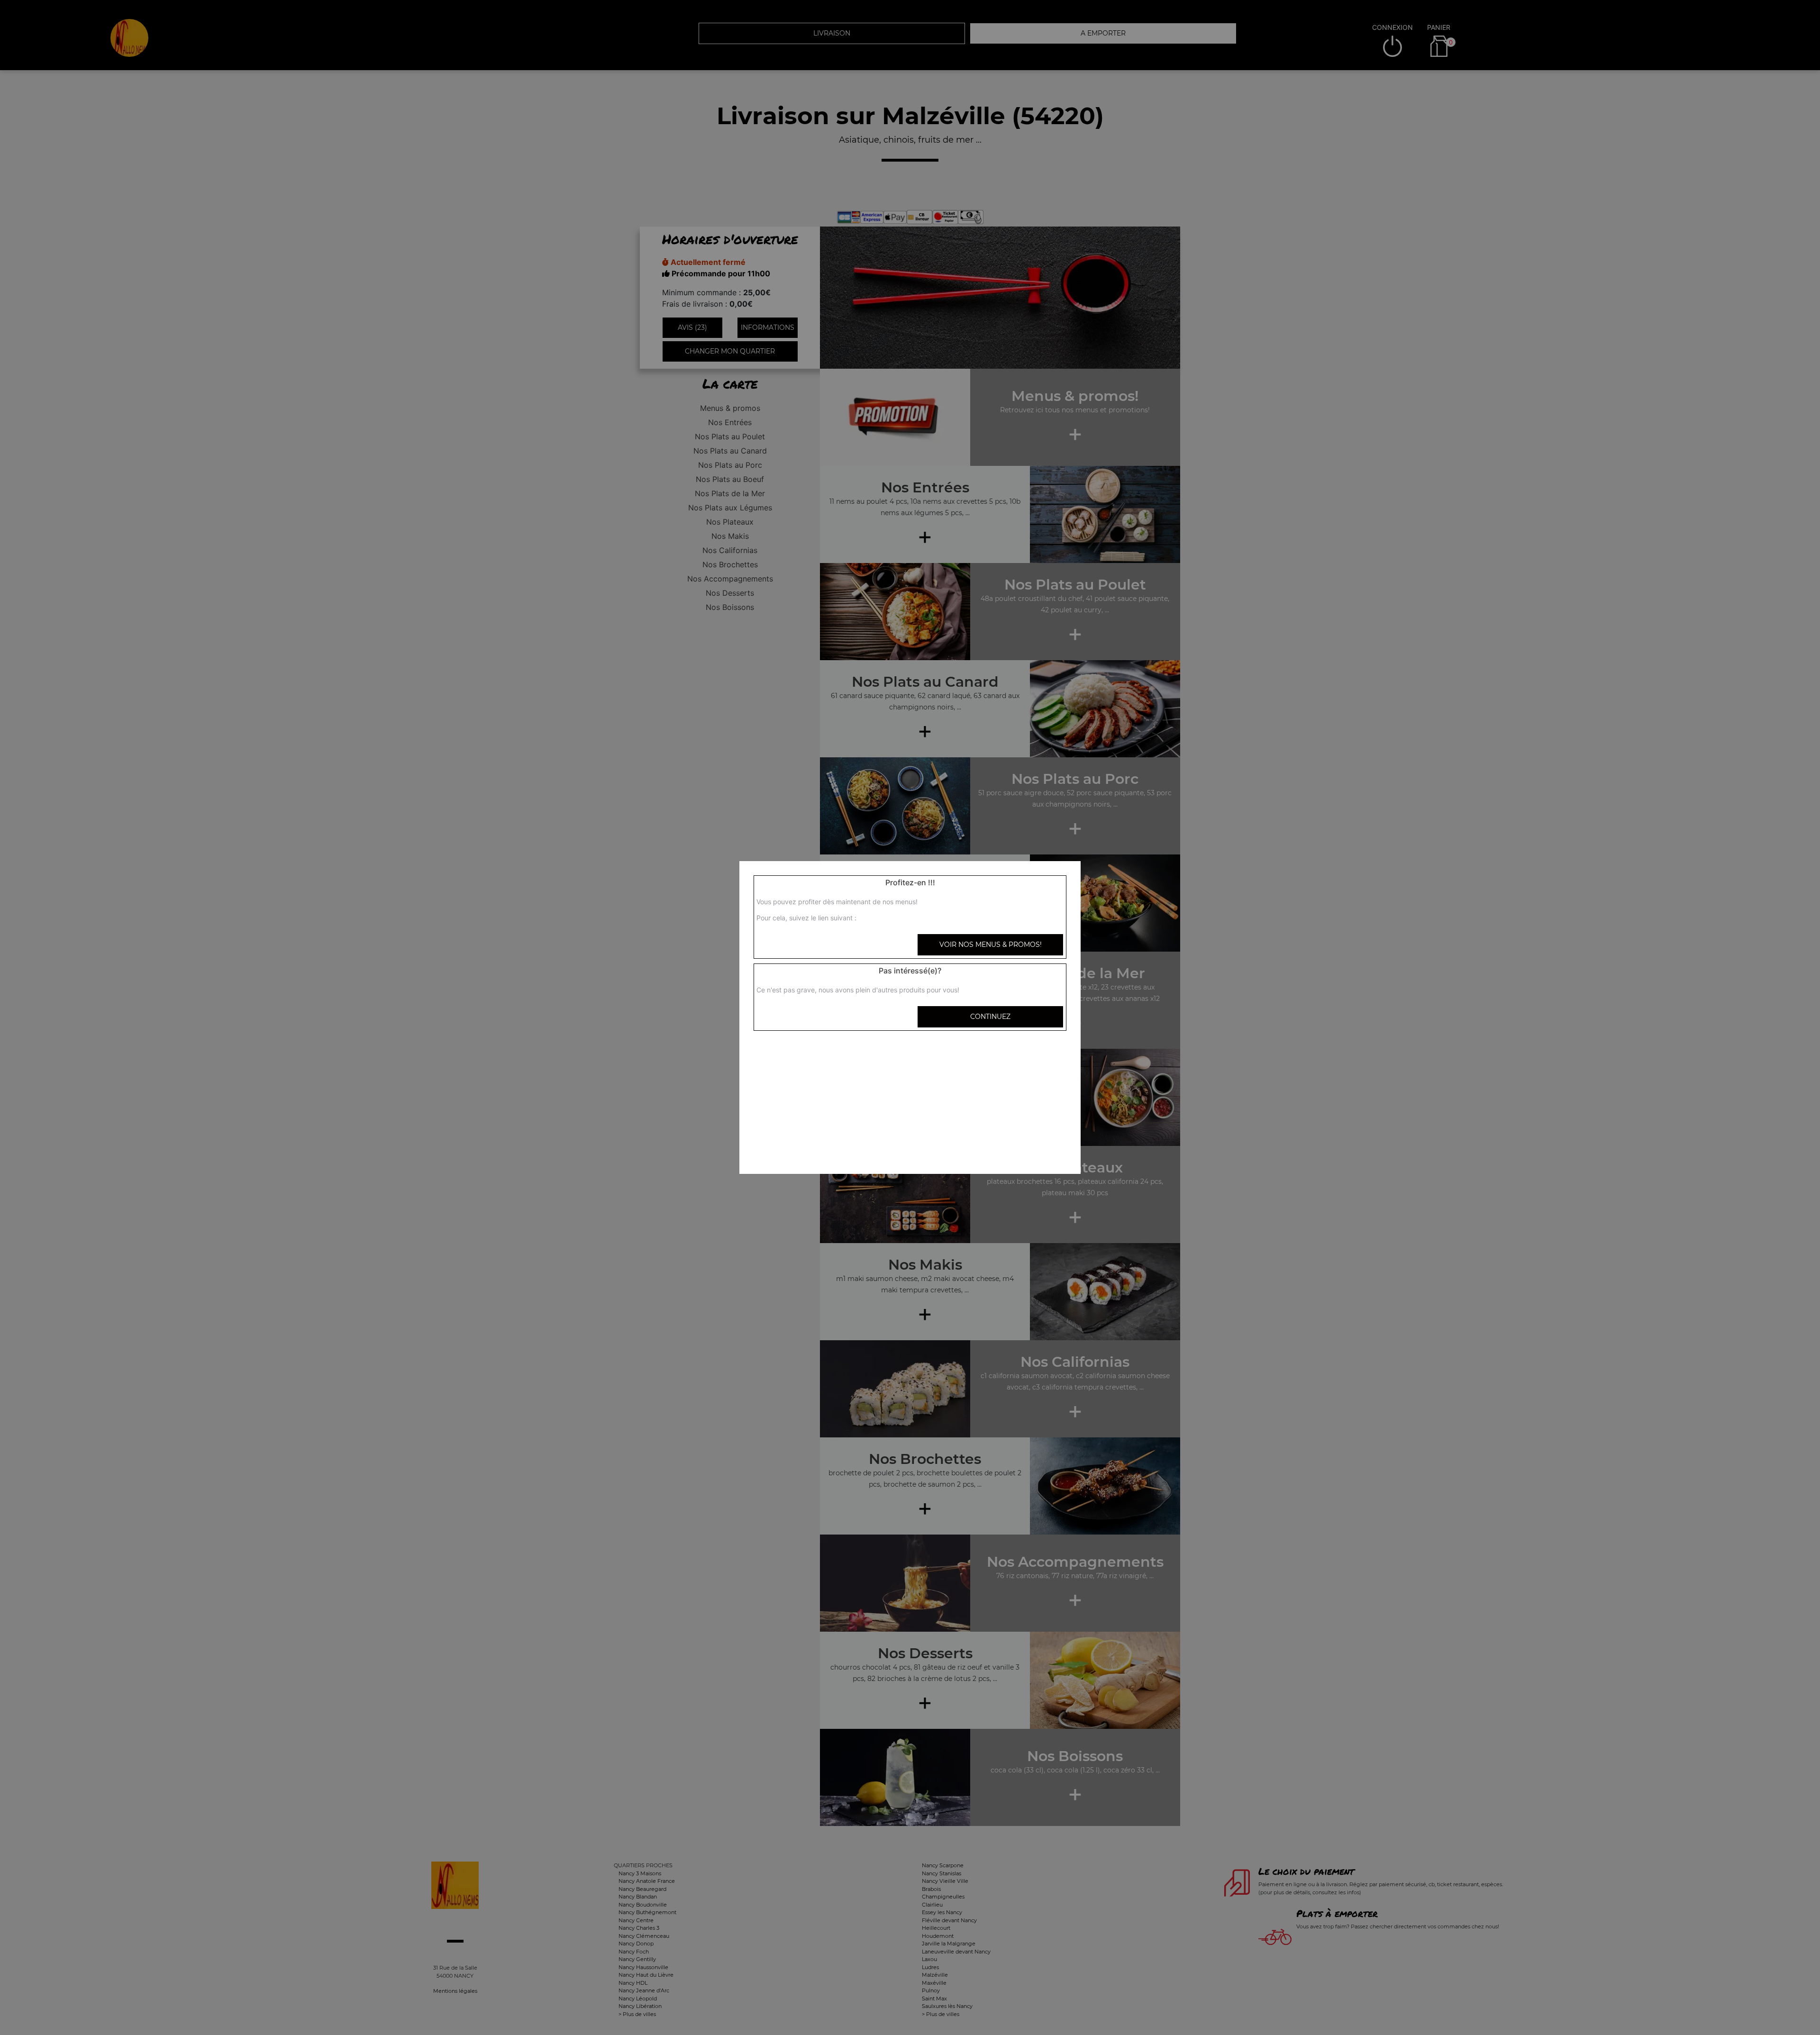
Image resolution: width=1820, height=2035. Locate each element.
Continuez (990, 1017)
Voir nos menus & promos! (991, 945)
